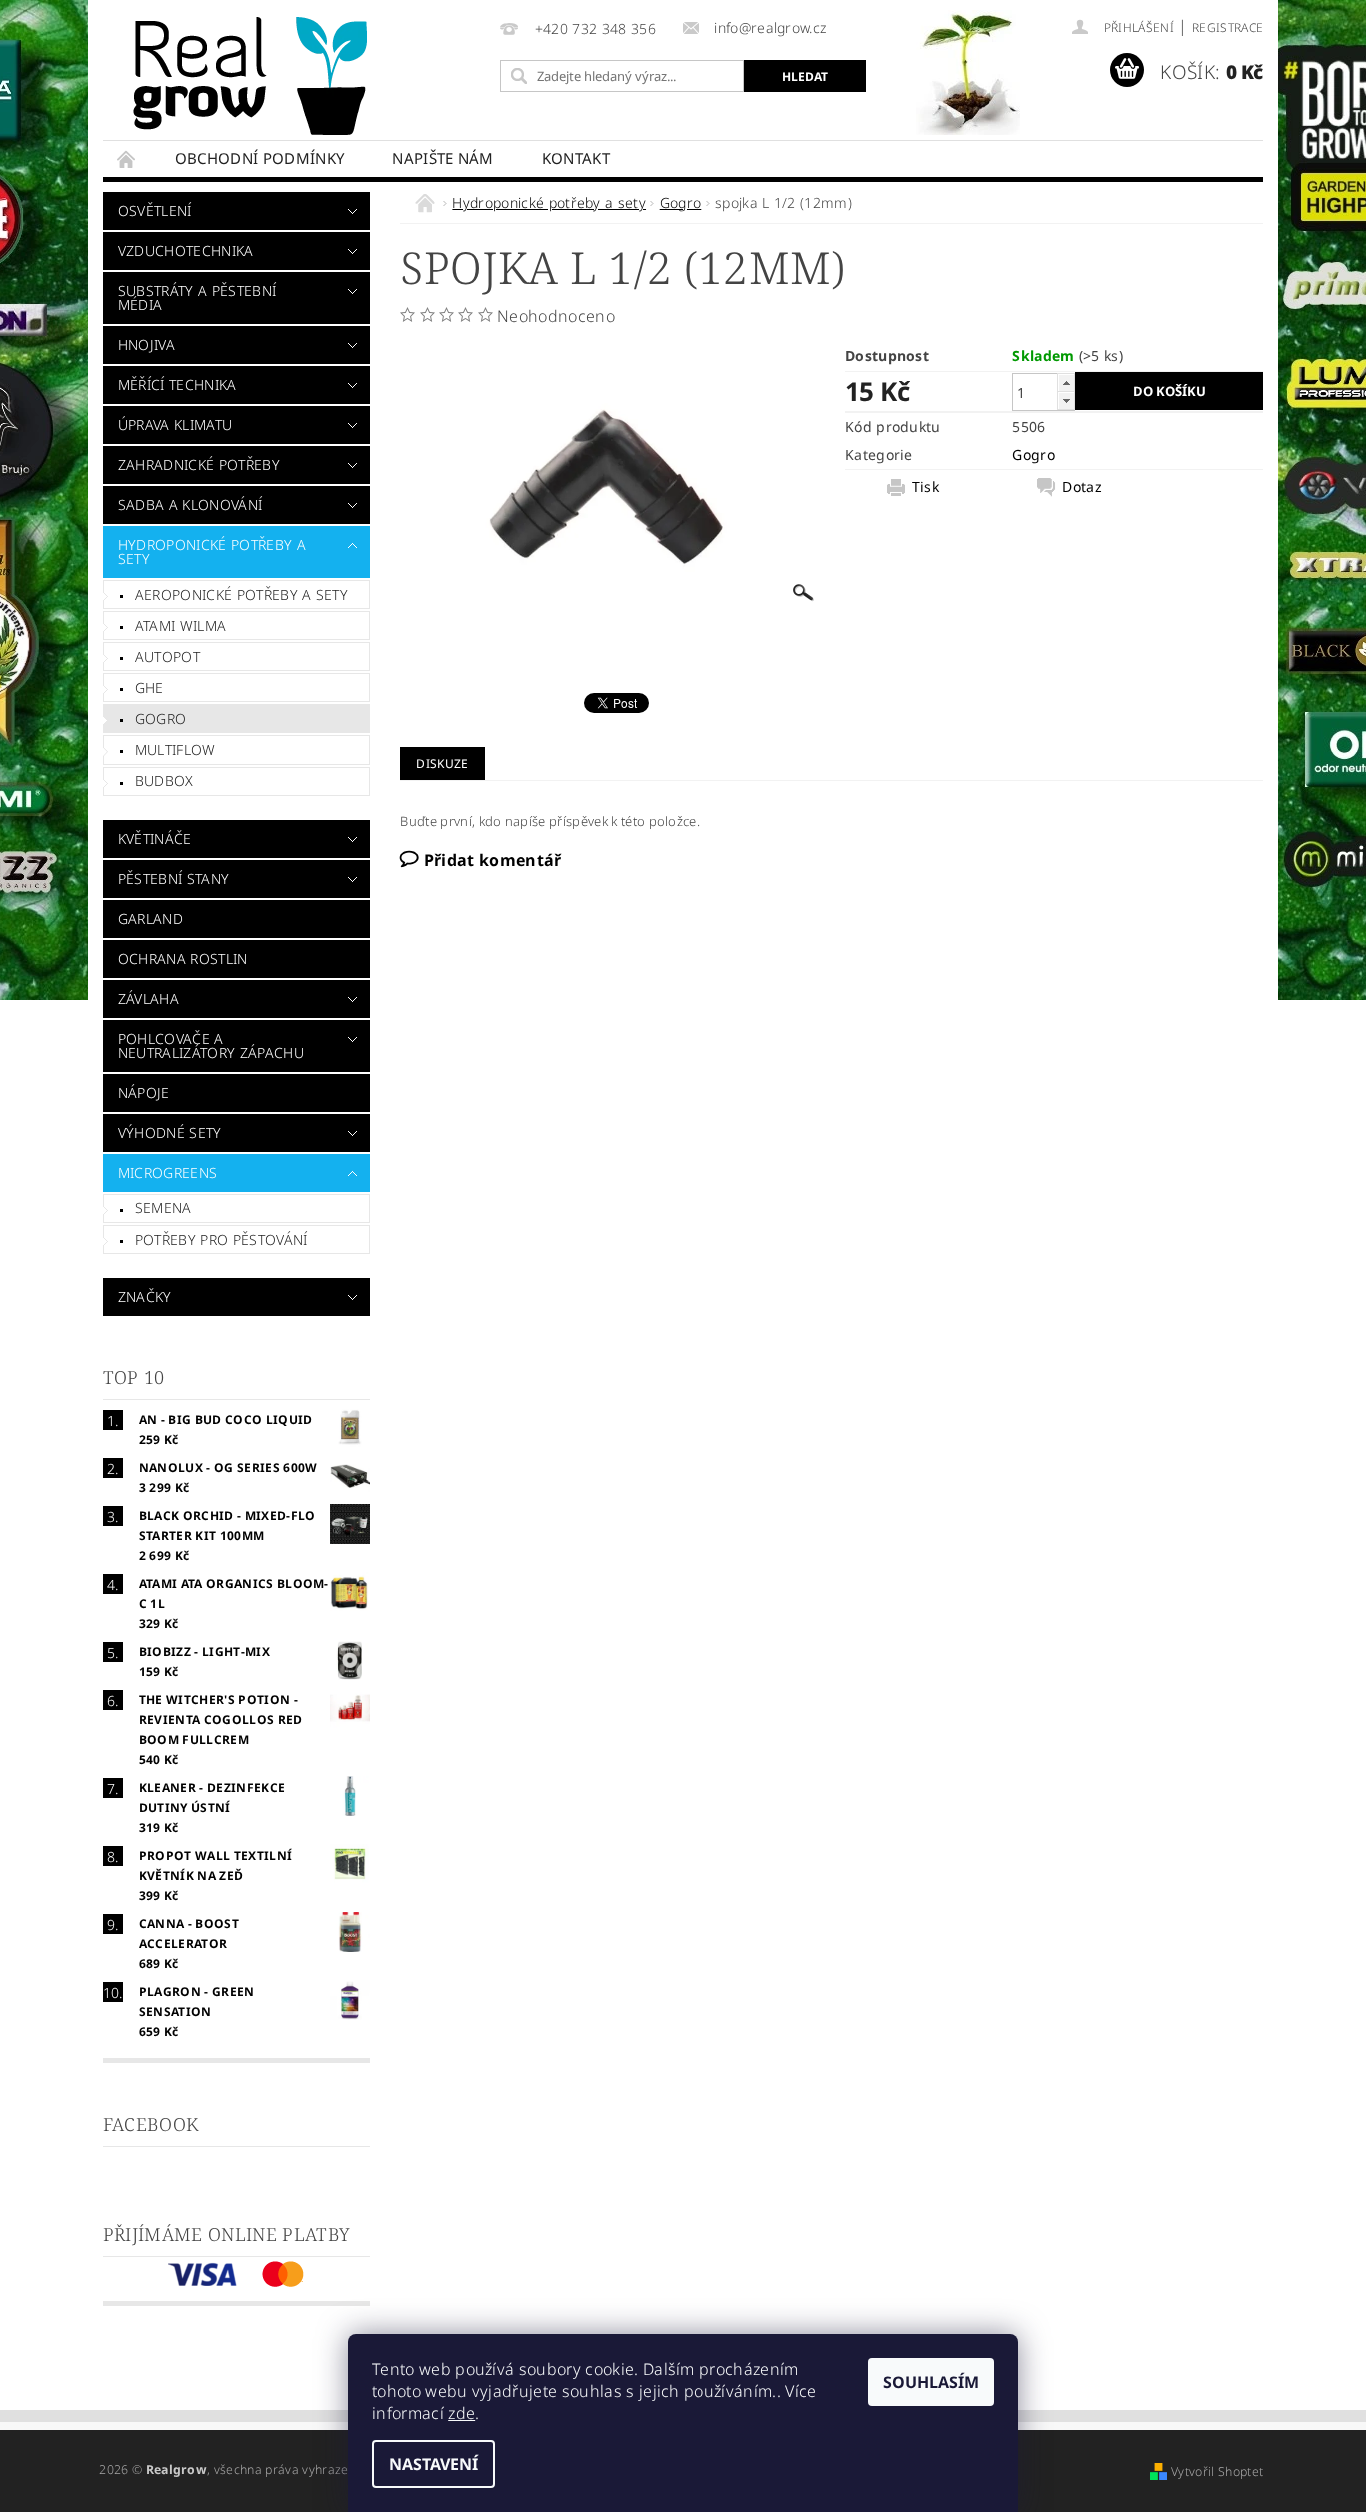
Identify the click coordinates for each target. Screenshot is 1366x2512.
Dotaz (1082, 487)
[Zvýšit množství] (1066, 382)
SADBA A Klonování (190, 504)
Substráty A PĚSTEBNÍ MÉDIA (197, 297)
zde (461, 2413)
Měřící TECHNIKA (177, 384)
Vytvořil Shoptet (1217, 2471)
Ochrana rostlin (183, 958)
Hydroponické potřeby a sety (212, 551)
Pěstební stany (173, 878)
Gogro (161, 718)
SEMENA (163, 1207)
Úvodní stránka (127, 158)
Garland (150, 918)
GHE (149, 687)
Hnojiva (146, 344)
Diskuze (442, 763)
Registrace (1227, 27)
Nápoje (144, 1092)
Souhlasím (931, 2382)
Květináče (155, 838)
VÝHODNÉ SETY (170, 1132)
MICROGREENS (168, 1172)
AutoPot (167, 656)
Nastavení (433, 2464)
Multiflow (175, 749)
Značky (145, 1296)
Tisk (925, 487)
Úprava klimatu (175, 424)
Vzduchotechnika (186, 250)
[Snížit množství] (1066, 400)
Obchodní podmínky (259, 158)
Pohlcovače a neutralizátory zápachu (211, 1045)
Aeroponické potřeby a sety (241, 594)
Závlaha (148, 998)
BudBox (164, 780)
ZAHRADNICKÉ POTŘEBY (199, 464)
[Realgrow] (254, 76)
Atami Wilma (181, 625)
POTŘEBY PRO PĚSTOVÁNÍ (221, 1239)
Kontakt (576, 158)
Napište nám (443, 158)
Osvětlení (155, 210)
